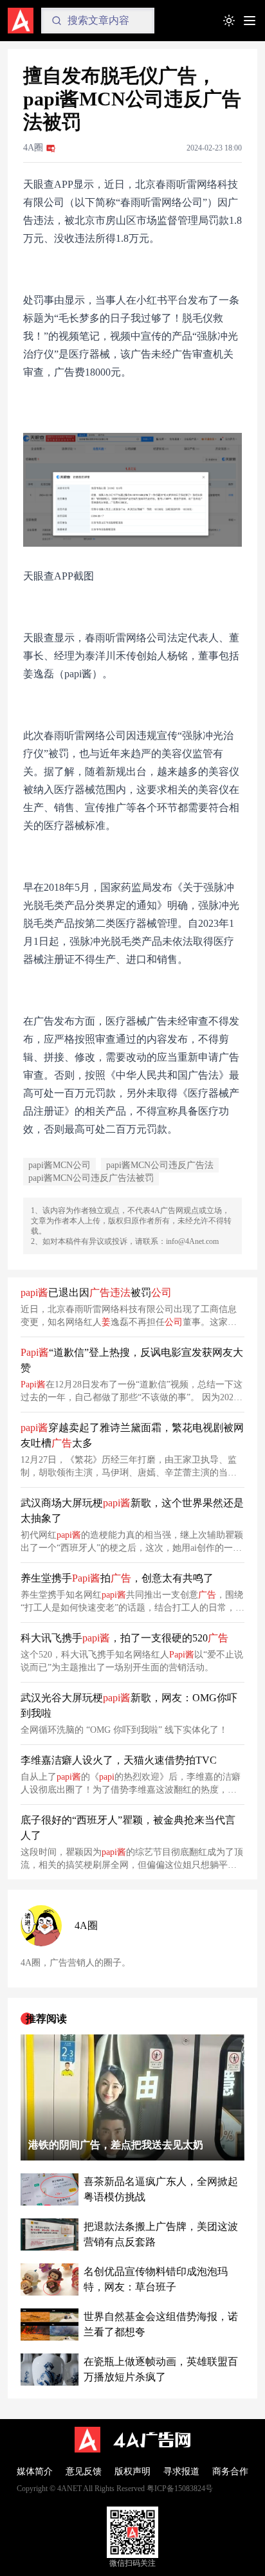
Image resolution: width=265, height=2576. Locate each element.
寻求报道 (181, 2471)
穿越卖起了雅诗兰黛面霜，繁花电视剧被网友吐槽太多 (132, 1435)
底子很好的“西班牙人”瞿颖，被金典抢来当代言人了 (128, 1828)
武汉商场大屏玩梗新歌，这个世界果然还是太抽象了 (132, 1511)
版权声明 (132, 2471)
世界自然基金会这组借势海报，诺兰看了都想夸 (161, 2324)
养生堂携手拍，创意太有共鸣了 (117, 1578)
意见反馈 (84, 2471)
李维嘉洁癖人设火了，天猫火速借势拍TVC (119, 1760)
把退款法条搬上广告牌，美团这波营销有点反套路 (161, 2234)
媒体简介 (35, 2471)
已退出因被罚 (96, 1293)
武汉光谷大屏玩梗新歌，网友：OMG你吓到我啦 (129, 1705)
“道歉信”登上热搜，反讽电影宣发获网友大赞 (132, 1360)
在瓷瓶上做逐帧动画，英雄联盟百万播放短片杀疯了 (161, 2369)
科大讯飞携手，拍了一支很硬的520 (124, 1638)
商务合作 (230, 2471)
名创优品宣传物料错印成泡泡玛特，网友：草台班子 (156, 2279)
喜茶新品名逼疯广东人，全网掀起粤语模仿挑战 (161, 2189)
